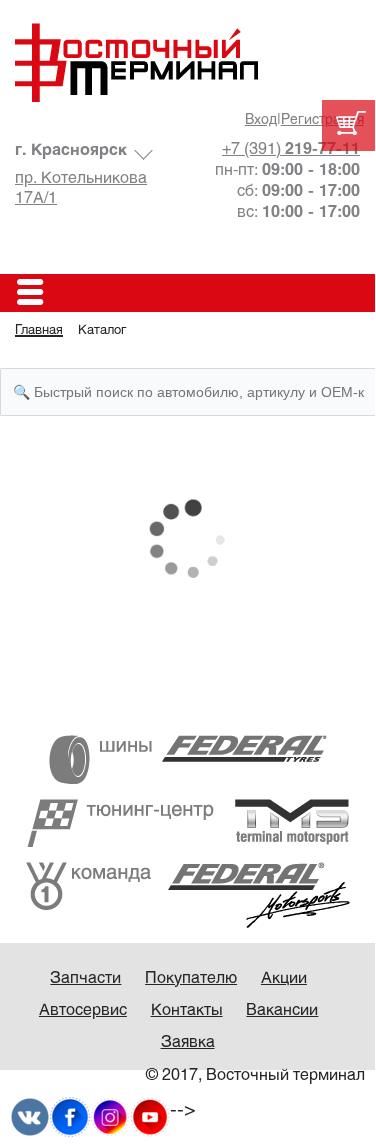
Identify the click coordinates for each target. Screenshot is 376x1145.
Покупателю (191, 978)
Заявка (188, 1042)
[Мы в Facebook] (70, 1116)
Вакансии (282, 1010)
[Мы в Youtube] (150, 1116)
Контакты (187, 1010)
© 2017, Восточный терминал (255, 1075)
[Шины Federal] (188, 758)
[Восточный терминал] (187, 62)
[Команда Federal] (188, 894)
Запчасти (85, 978)
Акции (284, 978)
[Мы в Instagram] (110, 1116)
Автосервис (83, 1010)
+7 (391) (291, 149)
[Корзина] (348, 125)
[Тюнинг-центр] (188, 822)
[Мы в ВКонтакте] (30, 1116)
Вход (261, 120)
